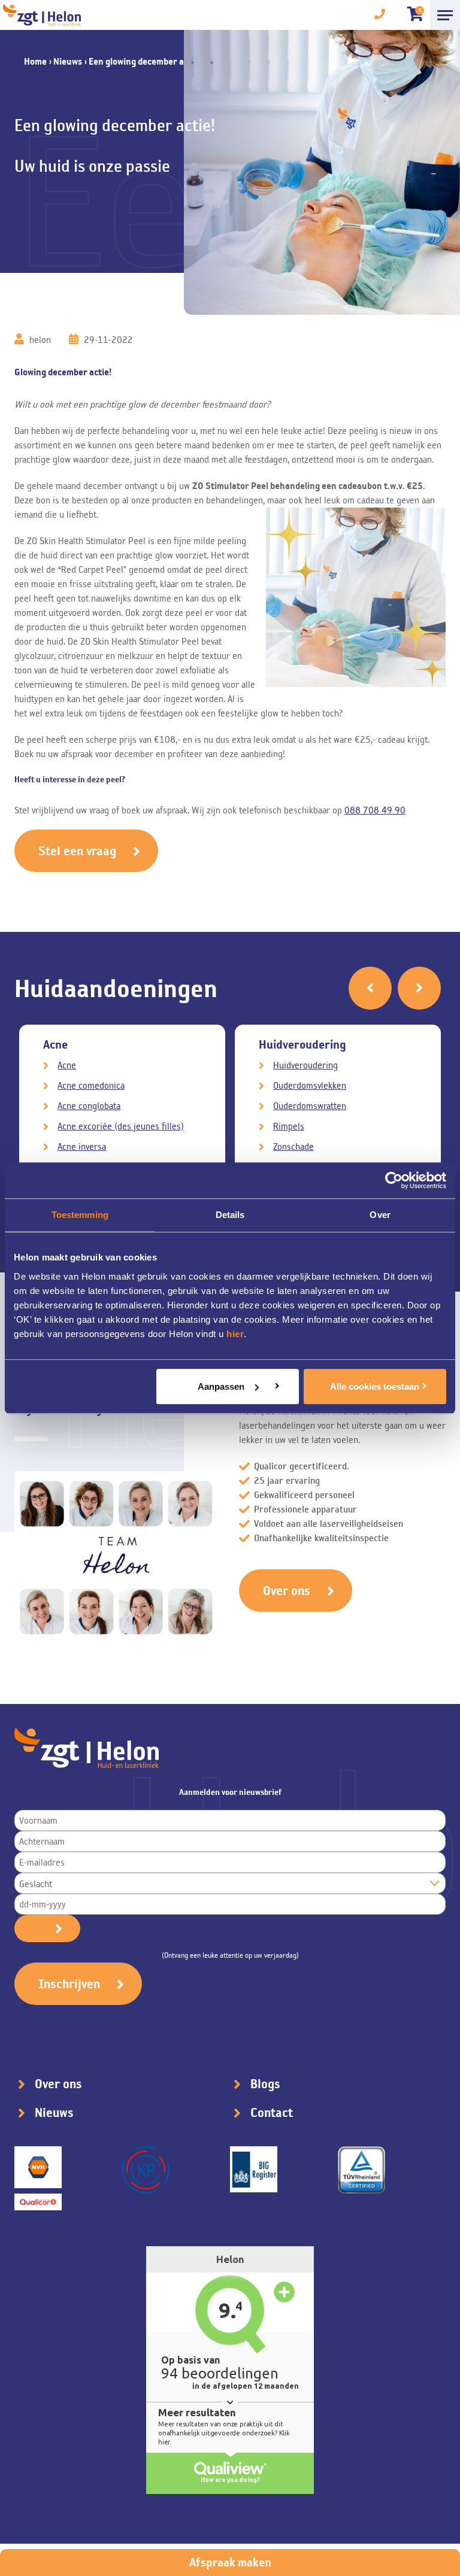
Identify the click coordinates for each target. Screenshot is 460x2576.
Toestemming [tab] (80, 1215)
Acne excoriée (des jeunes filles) (121, 1126)
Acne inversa (82, 1146)
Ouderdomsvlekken (310, 1085)
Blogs (265, 2084)
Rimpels (289, 1126)
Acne (67, 1065)
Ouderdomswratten (310, 1106)
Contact (272, 2113)
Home (35, 61)
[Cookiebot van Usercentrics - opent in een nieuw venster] (394, 1180)
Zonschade (293, 1146)
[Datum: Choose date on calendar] (47, 1928)
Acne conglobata (89, 1106)
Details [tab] (230, 1215)
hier (235, 1334)
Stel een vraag (77, 851)
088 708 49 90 (375, 810)
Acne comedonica (91, 1085)
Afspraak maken (230, 2562)
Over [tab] (380, 1215)
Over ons (287, 1591)
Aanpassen (221, 1386)
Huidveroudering (305, 1065)
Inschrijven (69, 1984)
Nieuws (68, 61)
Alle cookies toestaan (375, 1386)
